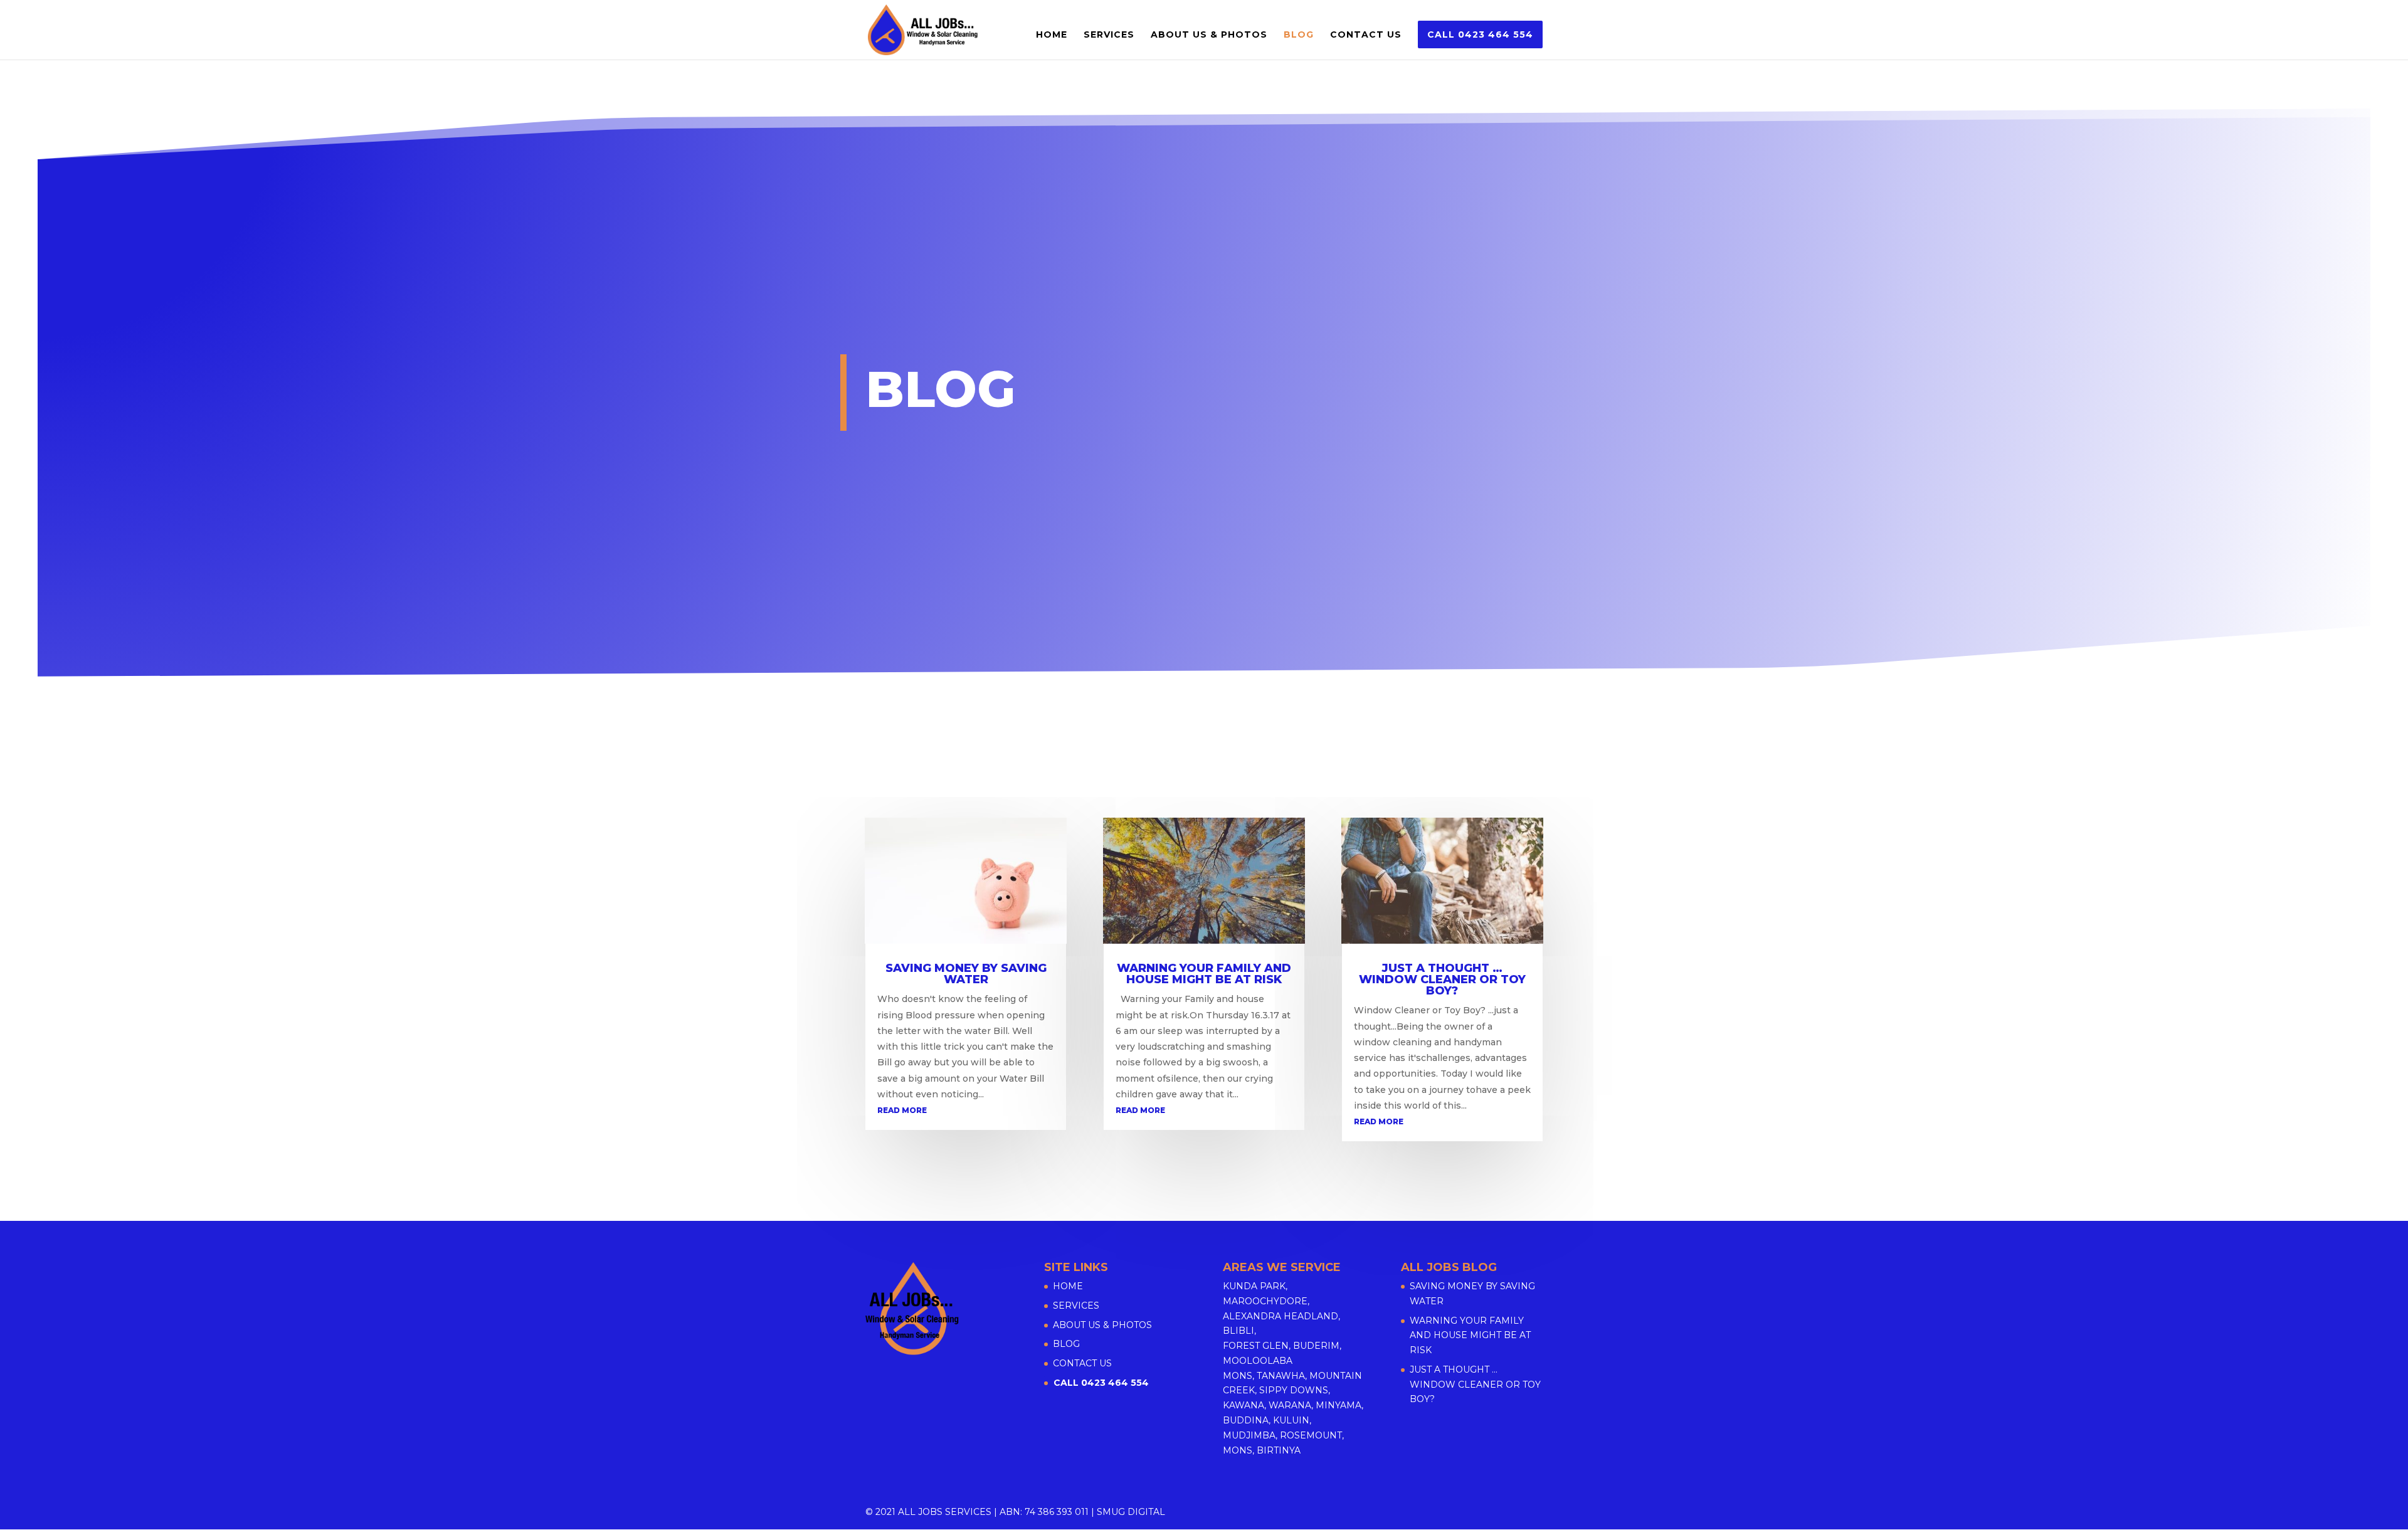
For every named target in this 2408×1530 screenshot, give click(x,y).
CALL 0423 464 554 (1480, 34)
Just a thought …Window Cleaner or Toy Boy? (1442, 979)
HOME (1052, 35)
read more (902, 1110)
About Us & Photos (1209, 35)
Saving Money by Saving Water (966, 974)
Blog (1299, 35)
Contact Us (1366, 35)
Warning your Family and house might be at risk (1204, 974)
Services (1109, 35)
